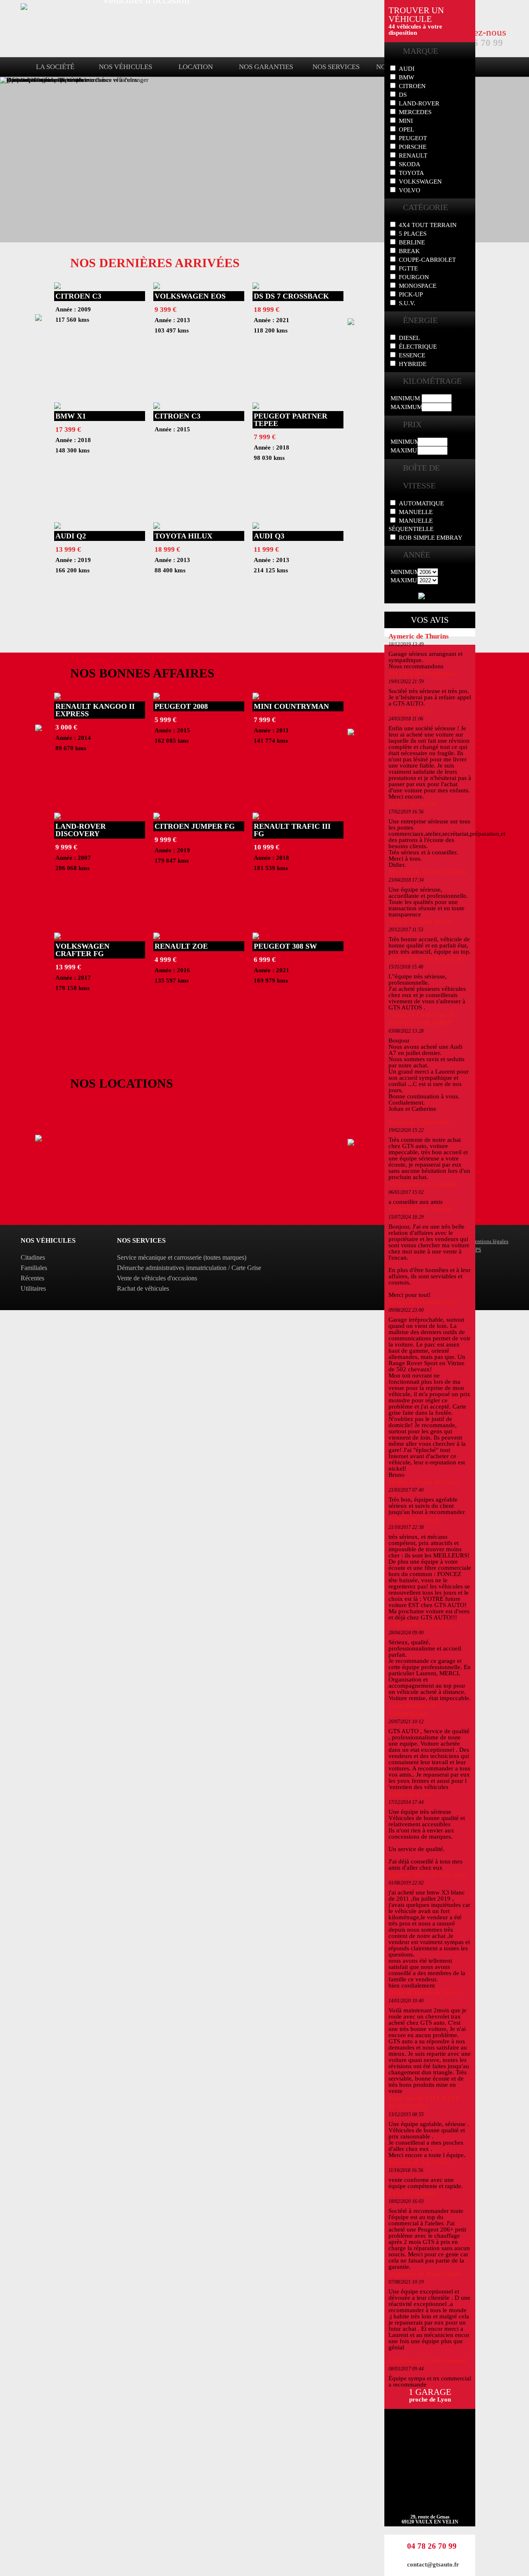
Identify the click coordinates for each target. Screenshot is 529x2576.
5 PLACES (413, 234)
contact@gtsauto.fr (433, 2564)
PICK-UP (411, 294)
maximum (406, 407)
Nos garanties (266, 67)
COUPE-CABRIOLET (427, 260)
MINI (406, 121)
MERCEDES (415, 112)
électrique (418, 347)
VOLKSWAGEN (420, 182)
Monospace (418, 286)
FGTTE (408, 268)
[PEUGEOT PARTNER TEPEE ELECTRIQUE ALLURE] (256, 407)
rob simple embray (431, 538)
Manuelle (416, 512)
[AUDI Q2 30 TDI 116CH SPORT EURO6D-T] (57, 527)
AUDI (407, 69)
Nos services (336, 67)
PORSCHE (413, 147)
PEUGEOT (413, 138)
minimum (405, 398)
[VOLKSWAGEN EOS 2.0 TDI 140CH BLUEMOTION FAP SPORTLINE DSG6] (157, 287)
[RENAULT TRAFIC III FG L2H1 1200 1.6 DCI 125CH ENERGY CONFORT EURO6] (256, 817)
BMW (406, 77)
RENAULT (413, 155)
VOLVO (410, 190)
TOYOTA (411, 173)
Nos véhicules (125, 67)
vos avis (430, 620)
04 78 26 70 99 (432, 2546)
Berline (412, 242)
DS (403, 95)
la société (55, 67)
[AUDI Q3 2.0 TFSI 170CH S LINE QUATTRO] (256, 527)
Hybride (413, 364)
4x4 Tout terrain (428, 225)
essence (412, 355)
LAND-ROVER (419, 103)
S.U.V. (407, 303)
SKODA (410, 164)
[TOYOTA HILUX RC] (157, 527)
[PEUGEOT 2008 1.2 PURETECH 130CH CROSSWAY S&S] (157, 697)
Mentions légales (489, 1241)
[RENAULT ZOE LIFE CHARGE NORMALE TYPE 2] (157, 937)
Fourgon (414, 277)
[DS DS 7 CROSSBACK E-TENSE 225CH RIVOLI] (256, 287)
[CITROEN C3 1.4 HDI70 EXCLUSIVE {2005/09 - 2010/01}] (57, 287)
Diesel (409, 338)
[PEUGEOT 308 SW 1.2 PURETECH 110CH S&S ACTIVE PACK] (256, 937)
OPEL (406, 129)
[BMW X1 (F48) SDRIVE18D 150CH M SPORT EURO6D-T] (57, 407)
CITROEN (412, 86)
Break (409, 251)
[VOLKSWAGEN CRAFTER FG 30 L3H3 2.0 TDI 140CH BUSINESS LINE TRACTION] (57, 937)
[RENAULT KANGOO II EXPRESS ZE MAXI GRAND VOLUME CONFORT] (57, 697)
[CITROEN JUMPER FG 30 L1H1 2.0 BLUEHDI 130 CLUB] (157, 817)
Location (196, 67)
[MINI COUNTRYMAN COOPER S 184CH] (256, 697)
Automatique (421, 503)
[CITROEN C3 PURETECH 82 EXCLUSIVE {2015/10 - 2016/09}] (157, 407)
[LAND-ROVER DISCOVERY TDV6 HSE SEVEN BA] (57, 817)
